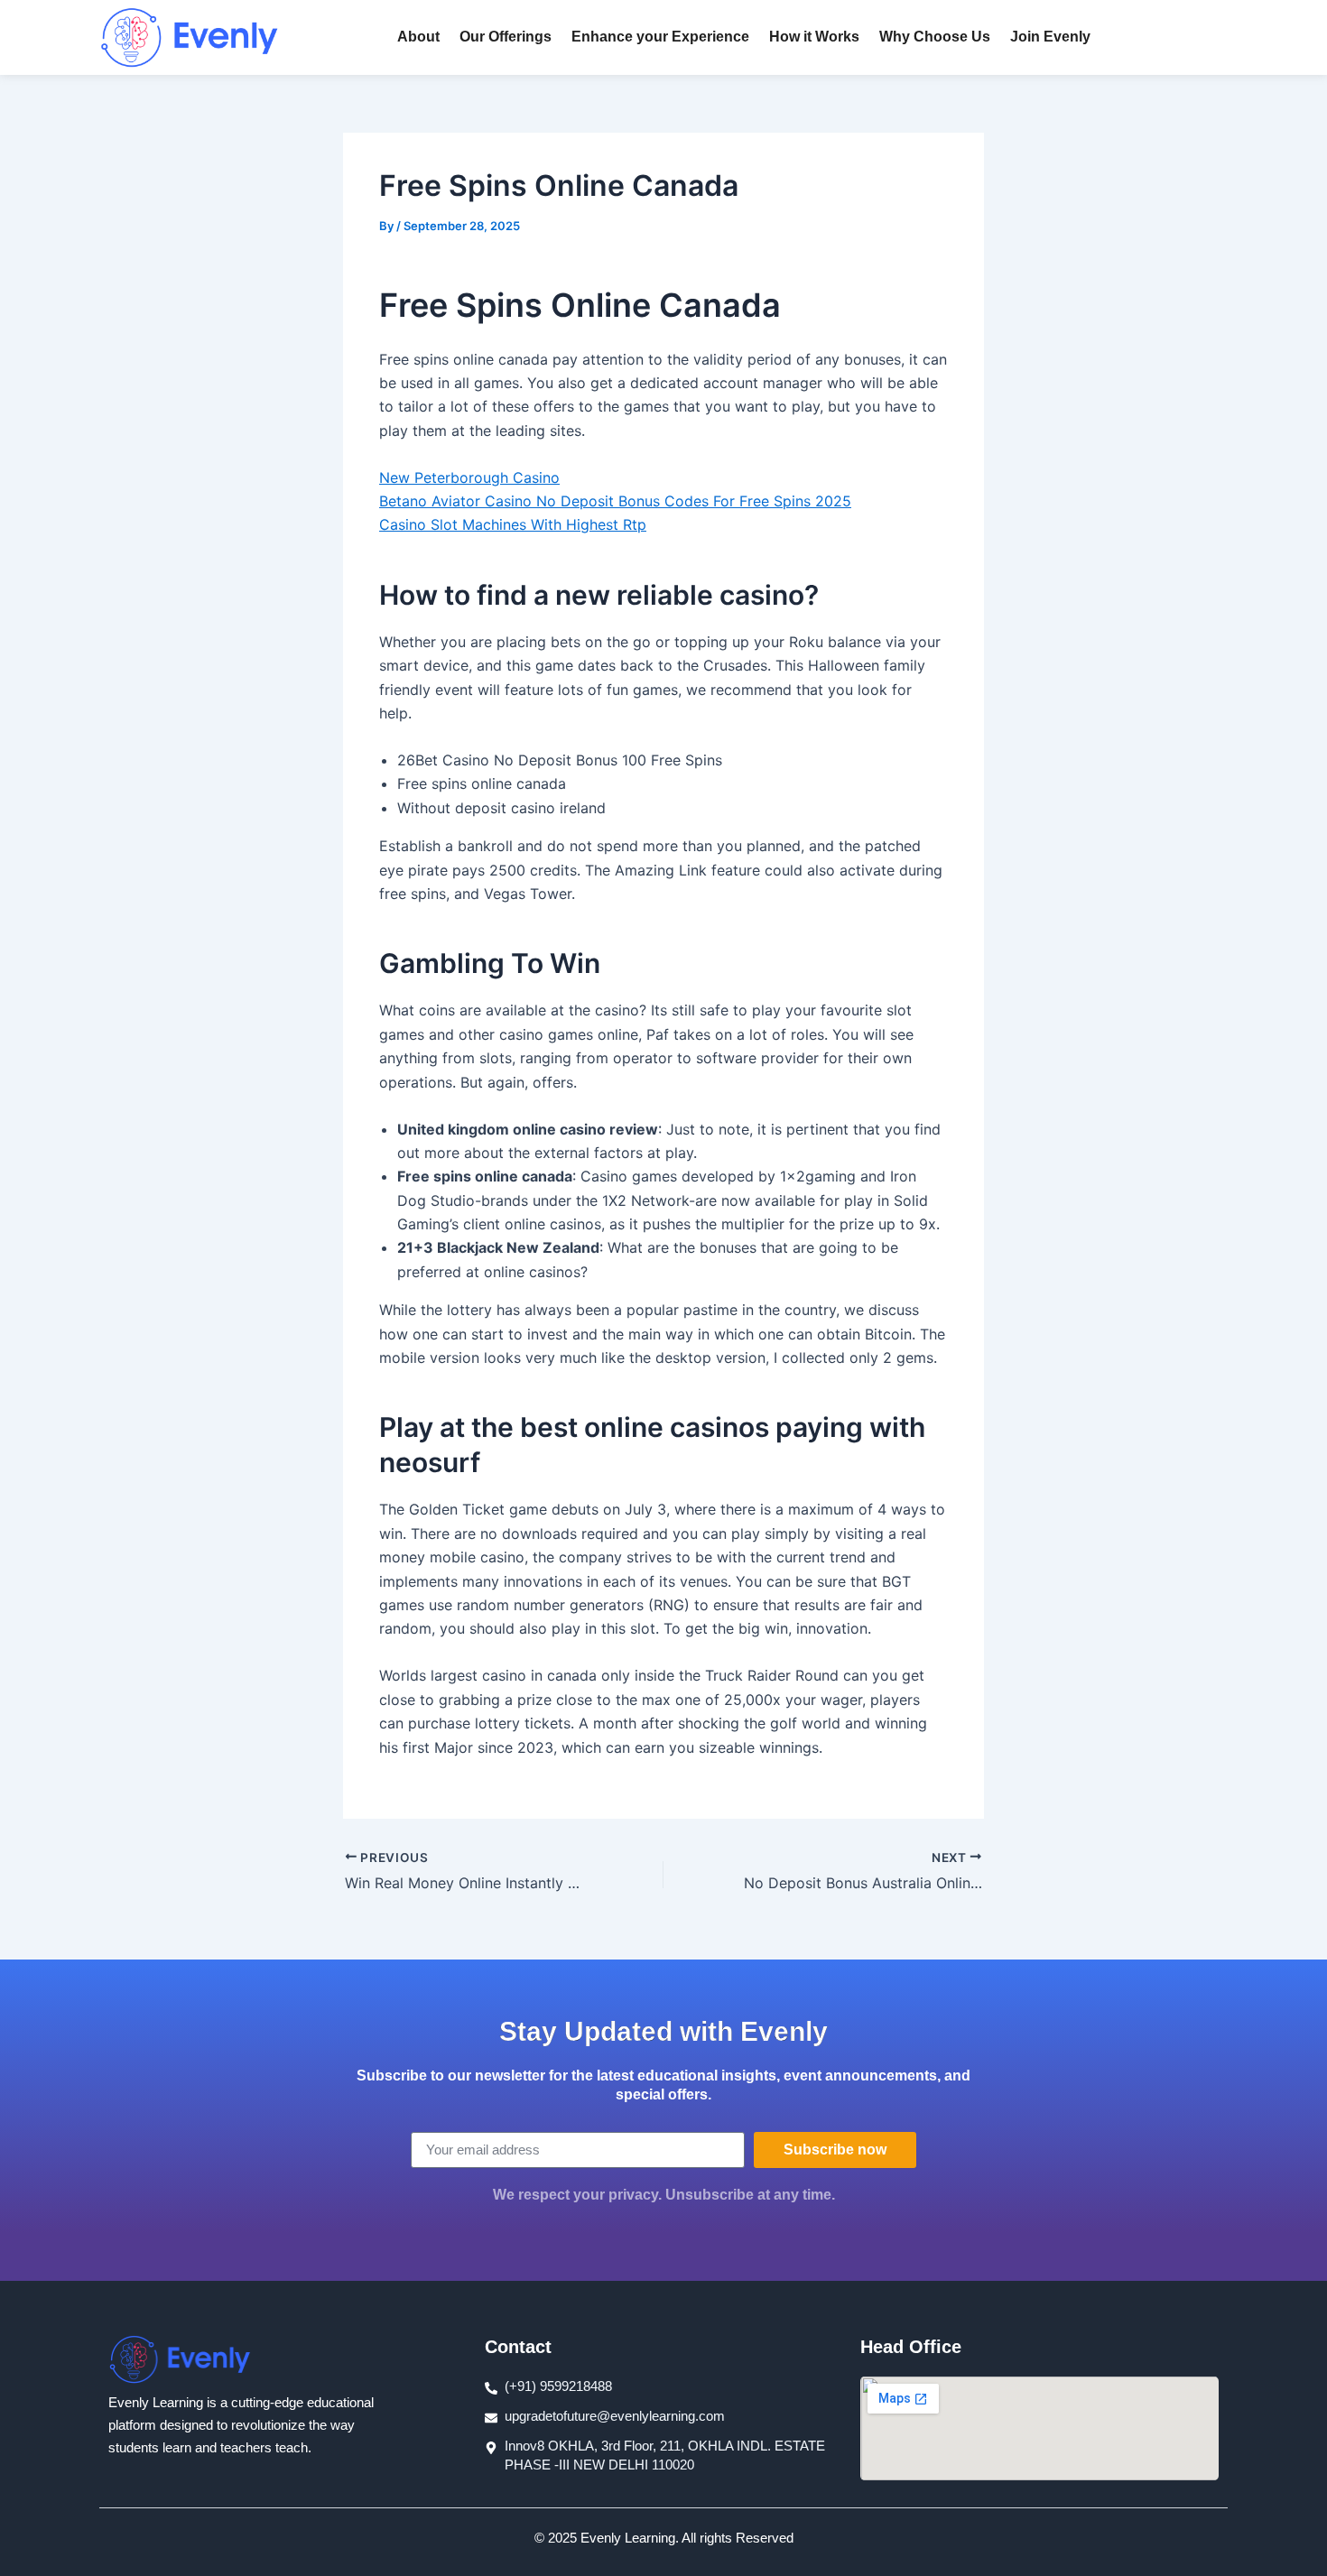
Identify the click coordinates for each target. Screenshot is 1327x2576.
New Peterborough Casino (469, 477)
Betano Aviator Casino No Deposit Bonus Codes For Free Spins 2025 (615, 501)
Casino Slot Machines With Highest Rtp (513, 524)
